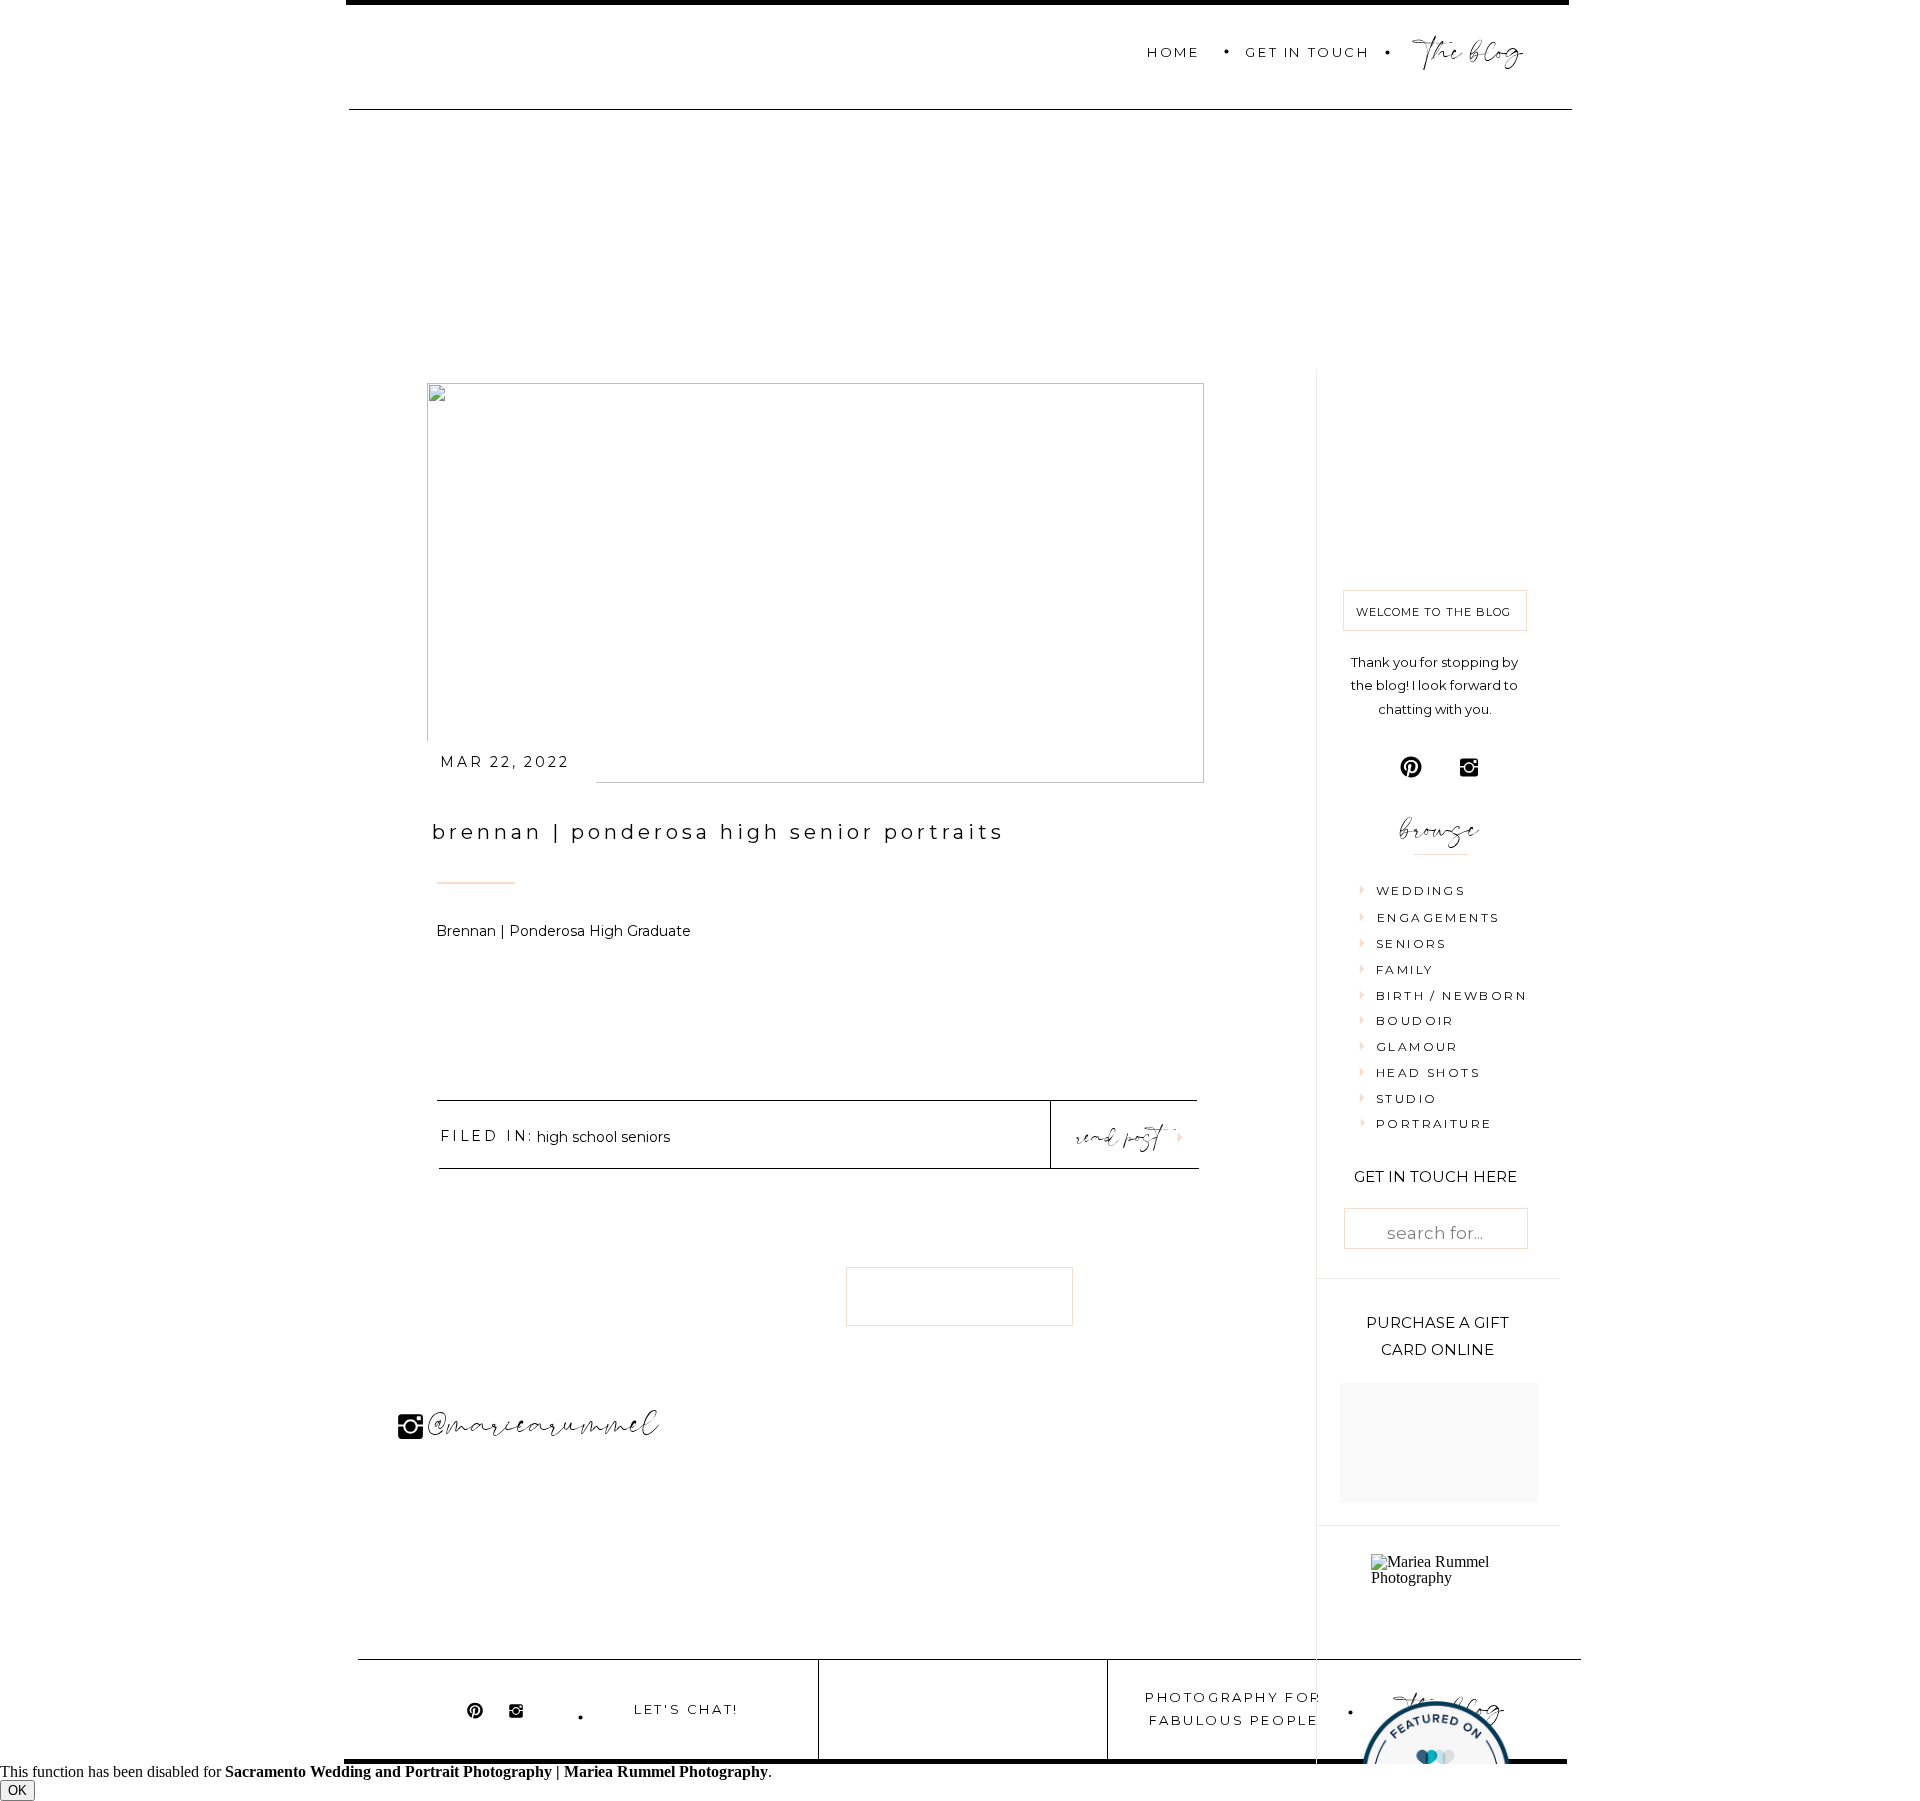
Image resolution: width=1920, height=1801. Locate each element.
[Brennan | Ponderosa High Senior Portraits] (815, 583)
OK (17, 1790)
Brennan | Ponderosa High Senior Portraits (718, 832)
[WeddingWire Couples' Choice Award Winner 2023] (1439, 1577)
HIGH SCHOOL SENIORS (603, 1137)
